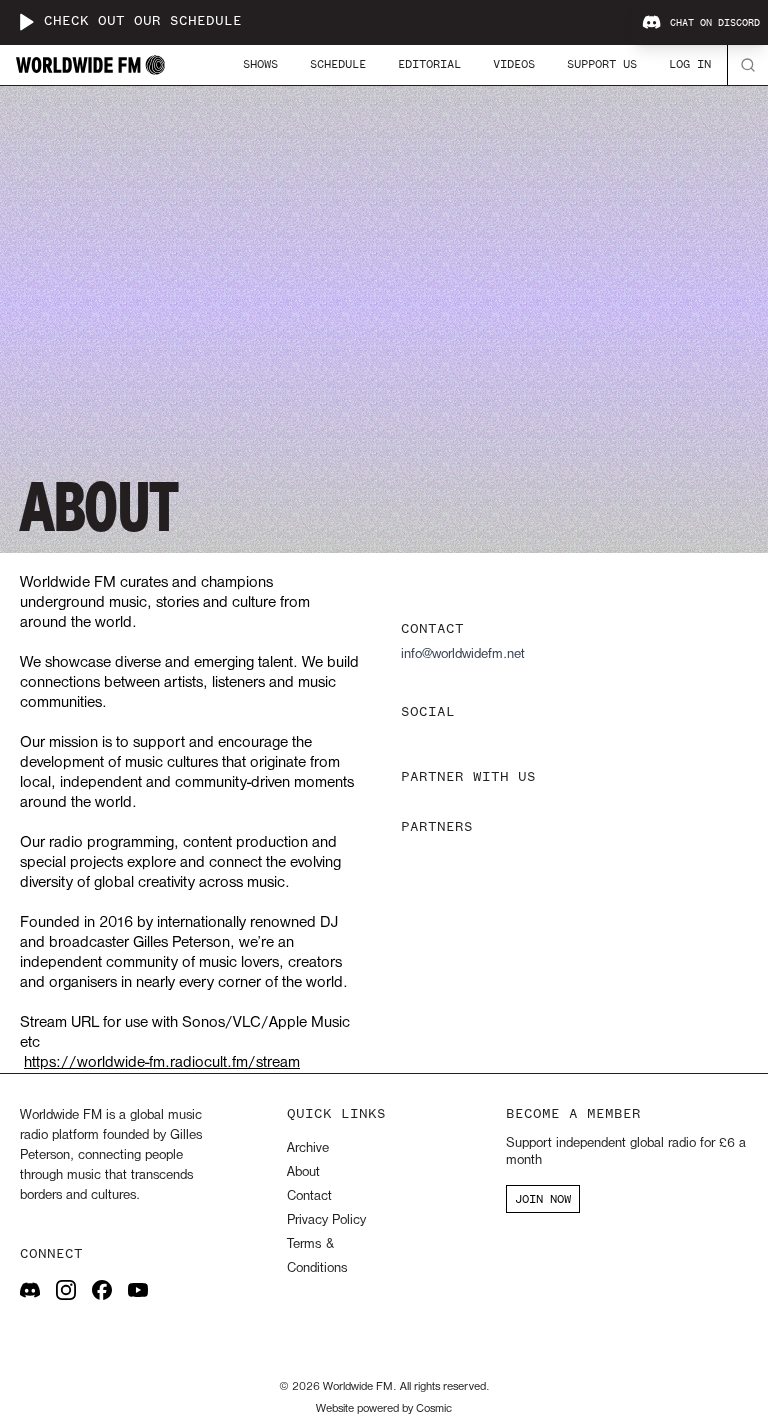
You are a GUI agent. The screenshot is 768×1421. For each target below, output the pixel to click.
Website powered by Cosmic (384, 1409)
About (303, 1172)
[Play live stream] (26, 22)
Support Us (602, 64)
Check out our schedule (143, 21)
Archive (308, 1148)
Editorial (429, 64)
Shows (260, 64)
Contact (309, 1196)
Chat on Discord (715, 23)
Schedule (338, 64)
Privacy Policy (326, 1220)
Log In (690, 64)
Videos (514, 64)
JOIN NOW (543, 1199)
